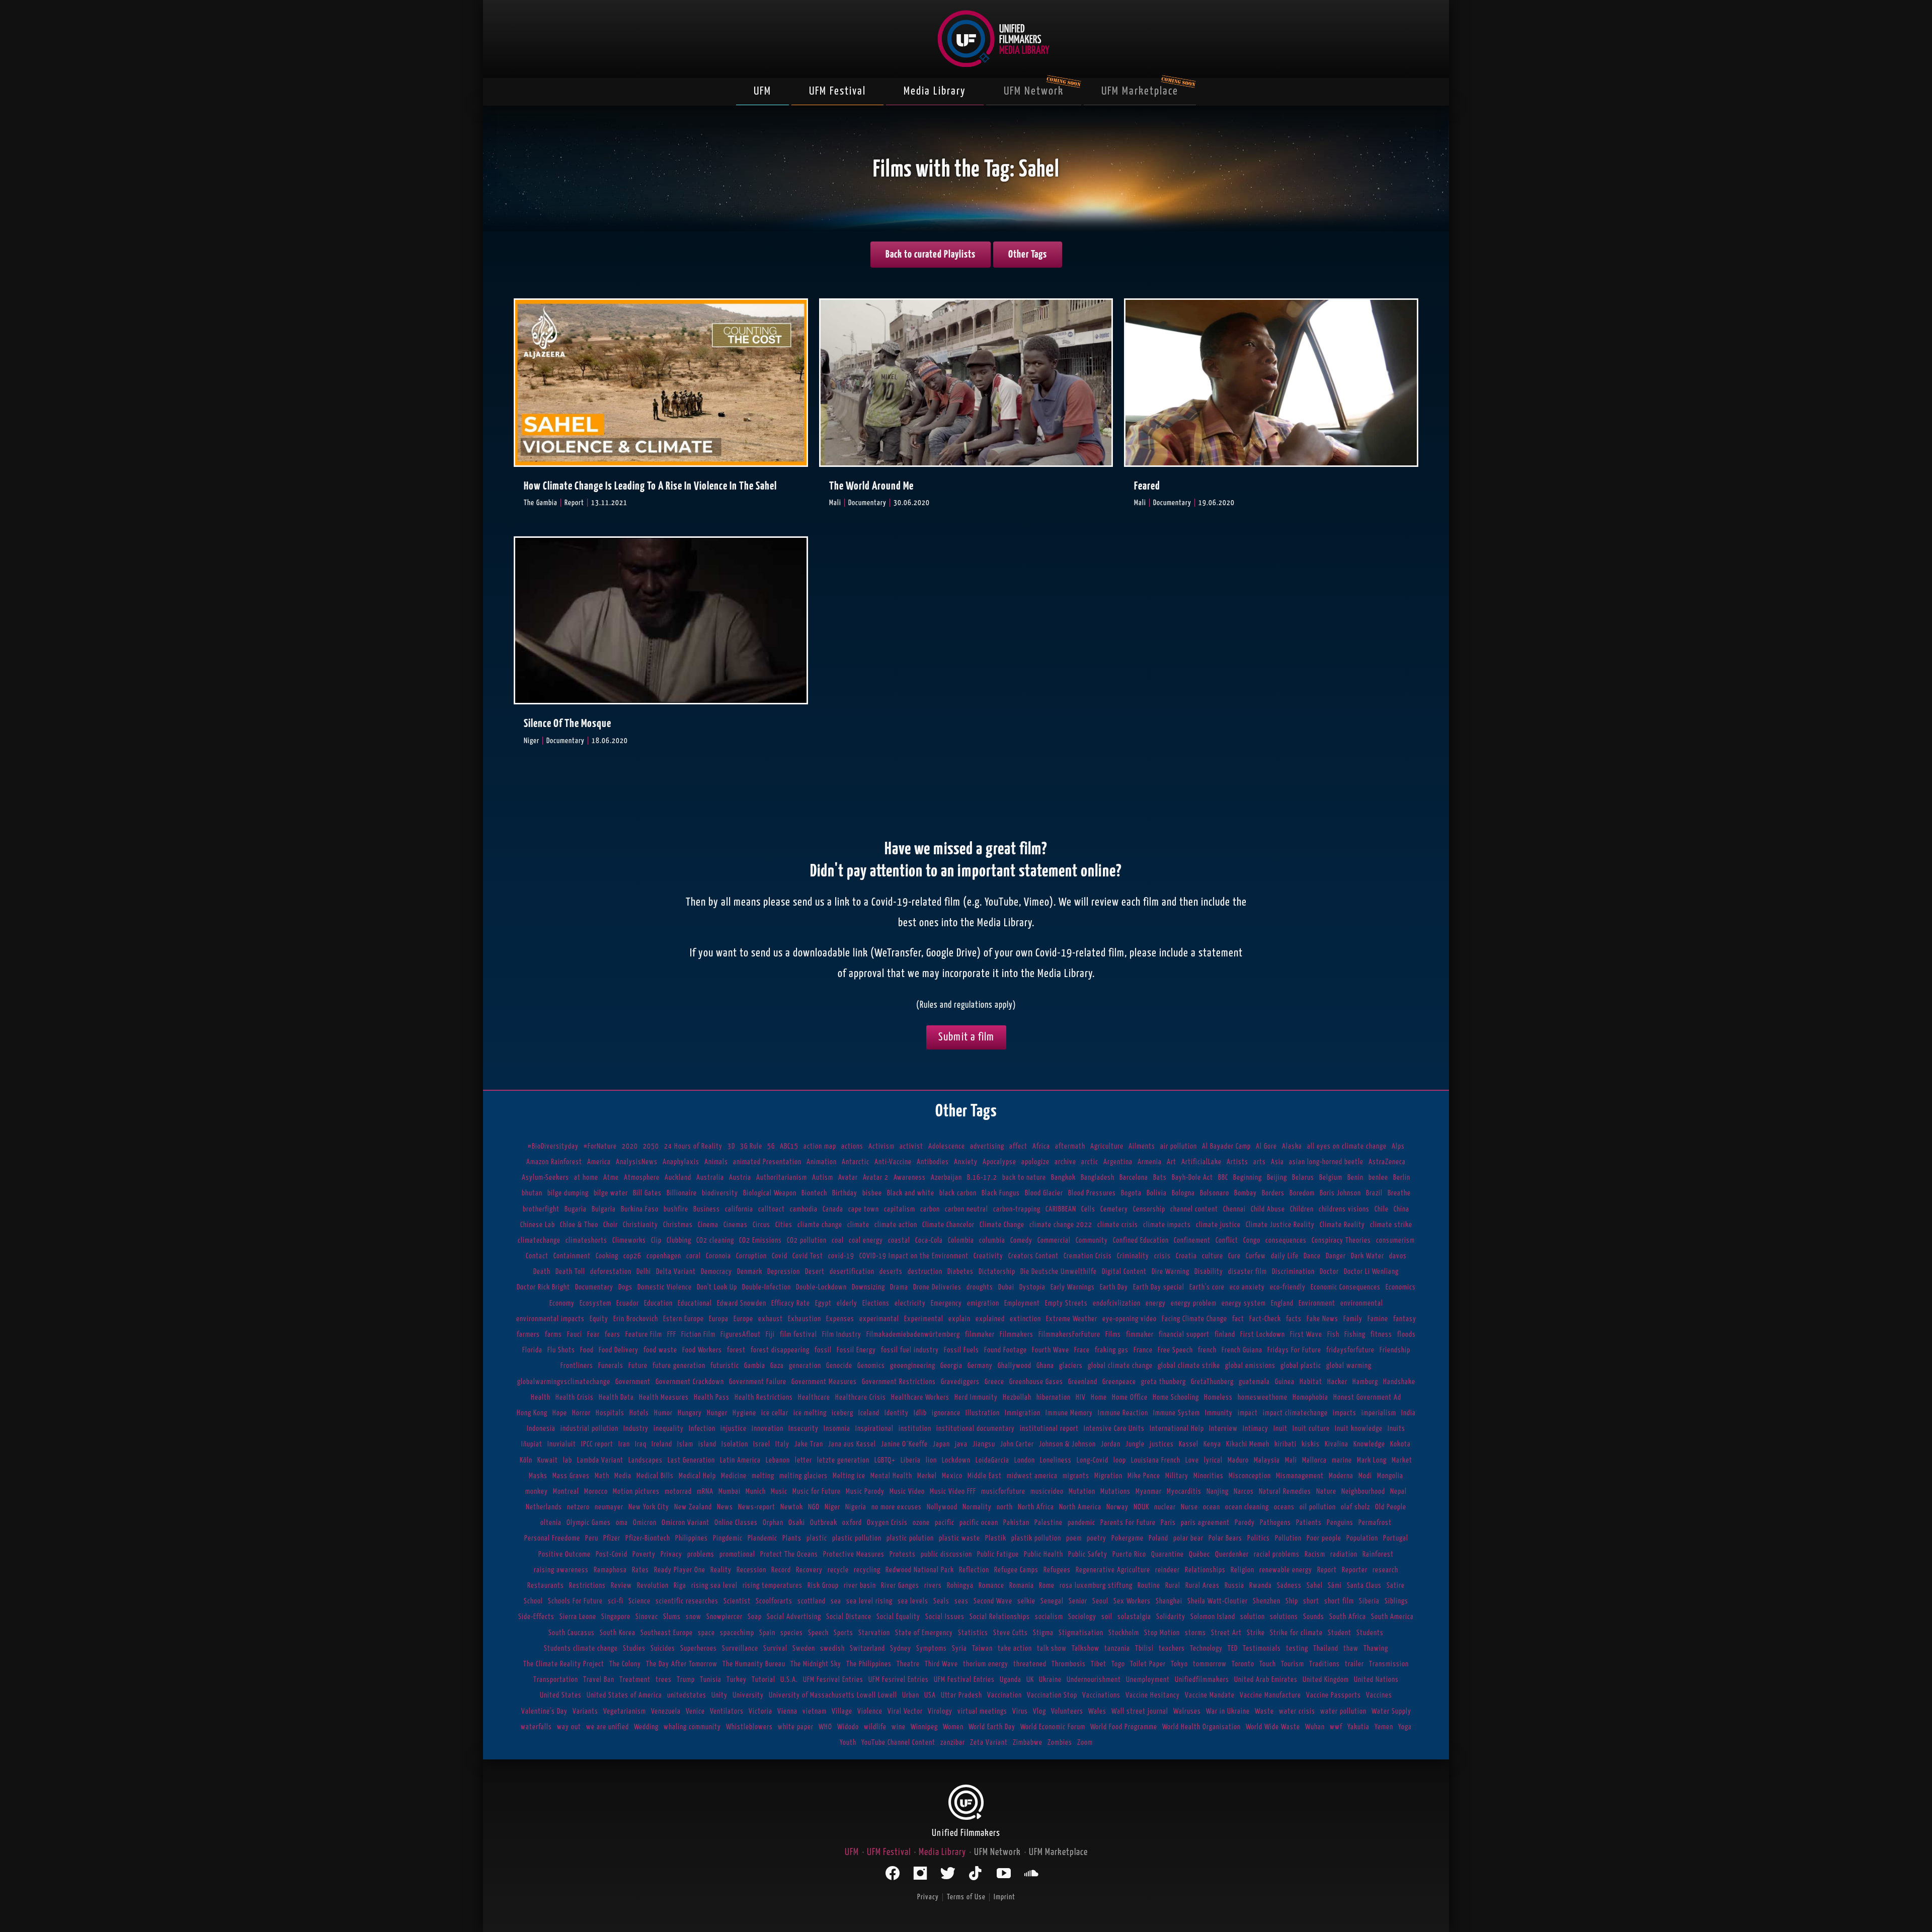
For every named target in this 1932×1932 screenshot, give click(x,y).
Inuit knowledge (1359, 1429)
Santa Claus (1364, 1586)
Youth (848, 1743)
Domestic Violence (665, 1287)
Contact (537, 1256)
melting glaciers (803, 1476)
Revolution (653, 1586)
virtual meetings (982, 1711)
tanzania (1117, 1648)
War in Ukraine (1228, 1711)
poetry (1097, 1538)
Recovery (809, 1570)
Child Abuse (1268, 1209)
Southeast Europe (667, 1633)
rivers (933, 1586)
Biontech (814, 1193)
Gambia (755, 1366)
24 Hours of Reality (693, 1146)
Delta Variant (676, 1272)
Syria (959, 1648)
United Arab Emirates (1266, 1680)
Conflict (1227, 1240)
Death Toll (570, 1272)
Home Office (1130, 1397)
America (599, 1162)
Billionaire (682, 1193)
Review (621, 1586)
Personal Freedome (552, 1538)
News (725, 1507)
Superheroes (699, 1648)
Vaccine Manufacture (1270, 1695)
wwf (1336, 1727)
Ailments (1142, 1146)
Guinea (1285, 1382)
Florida (532, 1350)
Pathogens (1275, 1523)
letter (803, 1460)
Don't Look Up (717, 1287)
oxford (852, 1523)
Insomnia (837, 1429)
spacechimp (737, 1633)
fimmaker (1140, 1335)
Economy (562, 1303)
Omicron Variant (686, 1523)
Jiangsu (984, 1444)
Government (633, 1382)
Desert (815, 1272)
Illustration (983, 1413)
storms (1195, 1633)
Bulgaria (604, 1209)
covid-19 (841, 1256)
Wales (1097, 1711)
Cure (1234, 1256)
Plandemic (762, 1538)
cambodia (804, 1209)
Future (638, 1366)
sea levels (913, 1601)
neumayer (609, 1507)
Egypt (823, 1303)
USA (930, 1695)
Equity (599, 1319)
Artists (1237, 1162)
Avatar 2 (876, 1178)
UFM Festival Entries (964, 1680)
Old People (1391, 1507)
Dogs (625, 1287)
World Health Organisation (1201, 1727)
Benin (1355, 1178)
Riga (680, 1586)
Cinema (708, 1225)
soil (1107, 1617)
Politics (1259, 1538)
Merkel (927, 1476)
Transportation (556, 1680)
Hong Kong (532, 1413)
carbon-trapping (1017, 1209)
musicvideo (1047, 1492)
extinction (1025, 1319)
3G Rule (751, 1146)
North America (1080, 1507)
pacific (945, 1523)
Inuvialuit (562, 1444)
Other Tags (1028, 255)
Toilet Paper (1148, 1664)
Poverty (644, 1554)
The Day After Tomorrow (682, 1664)
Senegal (1052, 1601)
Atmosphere (642, 1178)
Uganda (1011, 1680)
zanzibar (953, 1743)
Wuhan (1315, 1727)
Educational (695, 1303)
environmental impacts (550, 1319)
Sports (843, 1633)
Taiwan (982, 1648)
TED (1233, 1648)
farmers (528, 1335)
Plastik (996, 1538)
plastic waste (959, 1538)
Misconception (1250, 1476)
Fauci (575, 1335)
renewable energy (1286, 1570)
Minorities (1209, 1476)
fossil (823, 1350)
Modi (1365, 1476)
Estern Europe (683, 1319)
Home (1099, 1397)
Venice (695, 1711)
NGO (814, 1507)
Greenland (1083, 1382)
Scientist (737, 1601)
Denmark (750, 1272)
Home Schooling (1176, 1397)
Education (658, 1303)
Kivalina (1337, 1444)
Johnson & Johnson (1067, 1444)
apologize (1035, 1162)
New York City (649, 1507)
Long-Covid (1093, 1460)
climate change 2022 (1061, 1225)
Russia (1234, 1586)
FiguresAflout (741, 1335)
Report (1327, 1570)
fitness (1381, 1335)
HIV (1081, 1397)
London (1025, 1460)
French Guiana (1242, 1350)
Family (1353, 1319)
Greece (994, 1382)
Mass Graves (571, 1476)
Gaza (777, 1366)
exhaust (771, 1319)
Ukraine (1050, 1680)
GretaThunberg (1212, 1382)
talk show (1052, 1648)
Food (587, 1350)
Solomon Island (1213, 1617)
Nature (1326, 1492)
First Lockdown (1263, 1335)
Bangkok (1063, 1178)
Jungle (1135, 1444)
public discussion (946, 1554)
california (739, 1209)
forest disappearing (780, 1350)
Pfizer (612, 1538)
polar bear (1188, 1538)
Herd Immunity (976, 1397)
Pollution (1288, 1538)
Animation (822, 1162)
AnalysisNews (637, 1162)
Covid (780, 1256)
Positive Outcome (565, 1554)
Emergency (946, 1303)
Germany (980, 1366)
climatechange (539, 1240)
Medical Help (697, 1476)
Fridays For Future (1294, 1350)
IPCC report (597, 1444)
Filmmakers (1017, 1335)
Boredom (1302, 1193)
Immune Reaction (1123, 1413)
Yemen (1384, 1727)
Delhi (644, 1272)
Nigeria (856, 1507)
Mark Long (1372, 1460)
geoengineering (913, 1366)
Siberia (1369, 1601)
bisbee (872, 1193)
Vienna (787, 1711)
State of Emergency (924, 1633)
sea (836, 1601)
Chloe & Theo (579, 1225)
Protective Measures (854, 1554)
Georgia (951, 1366)
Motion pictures (636, 1492)
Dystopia (1032, 1287)
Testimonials (1262, 1648)
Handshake (1399, 1382)
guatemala (1254, 1382)
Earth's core (1207, 1287)
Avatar (848, 1178)
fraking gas (1112, 1350)
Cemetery (1114, 1209)
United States (561, 1695)
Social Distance (849, 1617)
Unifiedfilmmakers (1202, 1680)
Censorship (1149, 1209)
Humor (663, 1413)
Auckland (678, 1178)
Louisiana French (1156, 1460)
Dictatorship (997, 1272)
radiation (1344, 1554)
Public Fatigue (998, 1554)
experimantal (879, 1319)
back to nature (1024, 1178)
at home (586, 1178)
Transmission (1389, 1664)
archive (1065, 1162)
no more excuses (897, 1507)
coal (838, 1240)
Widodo (848, 1727)
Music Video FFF (953, 1492)
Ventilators (727, 1711)
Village (842, 1711)
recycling (867, 1570)
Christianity (640, 1225)
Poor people (1324, 1538)
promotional (737, 1554)
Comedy (1021, 1240)
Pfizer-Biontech (648, 1538)
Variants (585, 1711)
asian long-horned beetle (1326, 1162)
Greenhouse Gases (1036, 1382)
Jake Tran (809, 1444)
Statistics (973, 1633)
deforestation (611, 1272)
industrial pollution (589, 1429)
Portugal (1396, 1538)
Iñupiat (532, 1444)
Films (1113, 1335)
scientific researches (687, 1601)
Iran (624, 1444)
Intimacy (1256, 1429)
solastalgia (1134, 1617)
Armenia (1150, 1162)
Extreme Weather (1072, 1319)
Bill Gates (647, 1193)
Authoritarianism (782, 1178)
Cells (1088, 1209)
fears (613, 1335)
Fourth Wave (1051, 1350)
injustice (734, 1429)
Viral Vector (905, 1711)
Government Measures (824, 1382)
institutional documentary (976, 1429)
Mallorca (1314, 1460)
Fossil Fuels (961, 1350)
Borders (1273, 1193)
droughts (980, 1287)
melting (763, 1476)
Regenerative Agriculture (1113, 1570)
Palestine (1049, 1523)
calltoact (772, 1209)
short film (1339, 1601)
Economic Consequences (1346, 1287)
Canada (833, 1209)
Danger (1336, 1256)
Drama (899, 1287)
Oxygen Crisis (887, 1523)
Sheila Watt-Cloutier (1218, 1601)
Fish (1333, 1335)
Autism (823, 1178)
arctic (1090, 1162)
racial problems (1277, 1554)
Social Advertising (794, 1617)
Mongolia (1390, 1476)
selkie (1026, 1601)
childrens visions (1344, 1209)
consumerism (1395, 1240)
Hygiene (744, 1413)
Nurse (1189, 1507)
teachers (1172, 1648)
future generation (679, 1366)
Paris (1168, 1523)
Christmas (678, 1225)
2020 (630, 1146)
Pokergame (1128, 1538)
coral (694, 1256)
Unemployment (1148, 1680)
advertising (987, 1146)
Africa (1041, 1146)
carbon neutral (967, 1209)
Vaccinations (1101, 1695)
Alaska (1292, 1146)
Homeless (1218, 1397)
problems (701, 1554)
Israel (762, 1444)
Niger (832, 1507)
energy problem (1194, 1303)
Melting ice (849, 1476)
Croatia (1186, 1256)
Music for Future (817, 1492)
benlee (1378, 1178)
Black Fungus (1001, 1193)
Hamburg (1365, 1382)
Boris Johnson (1340, 1193)
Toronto (1243, 1664)
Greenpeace (1119, 1382)
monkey (537, 1492)
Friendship (1395, 1350)
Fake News (1322, 1319)
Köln (526, 1460)
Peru (592, 1538)
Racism (1315, 1554)
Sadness (1289, 1586)
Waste (1264, 1711)
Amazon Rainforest (554, 1162)
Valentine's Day (544, 1711)
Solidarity (1171, 1617)
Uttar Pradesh (961, 1695)
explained (990, 1319)
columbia (992, 1240)
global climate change (1120, 1366)
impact (1248, 1413)
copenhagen (664, 1256)
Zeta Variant (989, 1743)
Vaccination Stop (1052, 1695)
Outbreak (824, 1523)
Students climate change (581, 1648)
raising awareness (561, 1570)
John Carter (1017, 1444)
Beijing (1277, 1178)
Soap (755, 1617)
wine (899, 1727)
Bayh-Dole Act (1192, 1178)
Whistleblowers (749, 1727)
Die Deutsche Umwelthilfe (1059, 1272)
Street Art (1226, 1633)
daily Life (1285, 1256)
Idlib (920, 1413)
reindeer (1168, 1570)
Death (542, 1272)
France (1143, 1350)
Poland (1158, 1538)
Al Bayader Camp (1226, 1146)
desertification (852, 1272)
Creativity (988, 1256)
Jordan (1111, 1444)
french (1207, 1350)
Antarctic (856, 1162)
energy (1156, 1303)
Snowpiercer (725, 1617)
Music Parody (865, 1492)
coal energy (866, 1240)
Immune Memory (1069, 1413)
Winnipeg (924, 1727)
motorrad (678, 1492)
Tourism (1293, 1664)
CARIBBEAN (1061, 1209)
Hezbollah (1017, 1397)
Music (779, 1492)
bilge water (611, 1193)
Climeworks (629, 1240)
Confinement (1192, 1240)
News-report (757, 1507)
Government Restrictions (899, 1382)
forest (736, 1350)
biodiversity (720, 1193)
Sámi (1335, 1586)
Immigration (1023, 1413)
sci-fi (616, 1601)
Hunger (717, 1413)
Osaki (797, 1523)
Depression (784, 1272)
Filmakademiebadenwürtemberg (913, 1335)
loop (1120, 1460)
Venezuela (666, 1711)
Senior (1078, 1601)
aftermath (1070, 1146)
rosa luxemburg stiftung (1096, 1586)
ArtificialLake (1201, 1162)
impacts (1345, 1413)
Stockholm (1124, 1633)
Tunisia (711, 1680)
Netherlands (544, 1507)
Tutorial (763, 1680)
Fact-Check (1265, 1319)
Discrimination (1293, 1272)
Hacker (1337, 1382)
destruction (925, 1272)
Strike (1256, 1633)
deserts (891, 1272)
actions (852, 1146)
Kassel (1189, 1444)
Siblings (1396, 1601)
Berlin (1402, 1178)
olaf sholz (1355, 1507)
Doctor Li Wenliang (1371, 1272)
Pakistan (1016, 1523)
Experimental (924, 1319)
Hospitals (610, 1413)
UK (1030, 1680)
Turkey (737, 1680)
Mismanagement (1300, 1476)
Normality (977, 1507)
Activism (881, 1146)
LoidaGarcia (992, 1460)
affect (1018, 1146)
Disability (1209, 1272)
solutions (1284, 1617)
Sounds (1314, 1617)
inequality (669, 1429)
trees (664, 1680)
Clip (656, 1240)
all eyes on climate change (1347, 1146)
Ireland (662, 1444)
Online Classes (736, 1523)
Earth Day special (1159, 1287)
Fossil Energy (856, 1350)
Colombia (961, 1240)
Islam (685, 1444)
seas (961, 1601)
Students (1370, 1633)
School (533, 1601)
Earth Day (1114, 1287)
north (1005, 1507)
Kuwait (548, 1460)
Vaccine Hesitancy (1153, 1695)
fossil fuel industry (910, 1350)
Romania (1022, 1586)
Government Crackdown (690, 1382)
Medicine (734, 1476)
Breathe (1399, 1193)
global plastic (1301, 1366)
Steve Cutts (1011, 1633)
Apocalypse (999, 1162)
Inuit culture (1311, 1429)
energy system (1244, 1303)
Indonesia (541, 1429)
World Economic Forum (1053, 1727)
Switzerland (867, 1648)
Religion (1242, 1570)
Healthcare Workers (920, 1397)
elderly (847, 1303)
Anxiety (966, 1162)
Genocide (839, 1366)
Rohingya (960, 1586)
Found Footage (1005, 1350)
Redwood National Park (920, 1570)
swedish (832, 1648)
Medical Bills (655, 1476)
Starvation (874, 1633)
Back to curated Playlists (931, 255)
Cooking (607, 1256)
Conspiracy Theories (1341, 1240)
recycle (838, 1570)
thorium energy (986, 1664)
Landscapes (646, 1460)
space (706, 1633)
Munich (756, 1492)
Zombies (1060, 1743)
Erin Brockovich (636, 1319)
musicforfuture (1003, 1492)
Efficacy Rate (791, 1303)
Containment (572, 1256)
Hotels (639, 1413)
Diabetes (960, 1272)
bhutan (532, 1193)
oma (622, 1523)
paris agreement (1205, 1523)
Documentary (594, 1287)
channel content (1194, 1209)
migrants (1076, 1476)
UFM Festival (837, 91)
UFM (762, 91)
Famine (1378, 1319)
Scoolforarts (774, 1601)
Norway (1117, 1507)
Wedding (646, 1727)
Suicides (663, 1648)
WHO (825, 1727)
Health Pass (712, 1397)
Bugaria (576, 1209)
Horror (581, 1413)
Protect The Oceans (789, 1554)
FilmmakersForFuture (1069, 1335)
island (707, 1444)
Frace (1082, 1350)
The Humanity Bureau (754, 1664)
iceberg (842, 1413)
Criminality (1133, 1256)
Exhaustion (804, 1319)
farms (553, 1335)
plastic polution (910, 1538)
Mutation (1082, 1492)
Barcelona (1134, 1178)
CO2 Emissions (760, 1240)
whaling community (692, 1727)
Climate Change (1002, 1225)
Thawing (1376, 1648)
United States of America (624, 1695)
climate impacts (1167, 1225)
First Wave (1306, 1335)
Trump (686, 1680)
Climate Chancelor (948, 1225)
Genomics (871, 1366)
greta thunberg (1163, 1382)
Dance (1312, 1256)
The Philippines (869, 1664)
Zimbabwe (1028, 1743)
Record (781, 1570)
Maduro (1238, 1460)
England (1282, 1303)
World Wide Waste (1273, 1727)
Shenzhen (1267, 1601)
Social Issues (945, 1617)
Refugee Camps (1016, 1570)
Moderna (1341, 1476)
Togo (1118, 1664)
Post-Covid (612, 1554)
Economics (1401, 1287)
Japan (941, 1444)
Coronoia (718, 1256)
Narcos (1244, 1492)
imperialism (1379, 1413)
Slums (672, 1617)
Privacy (671, 1554)
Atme (611, 1178)
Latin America (740, 1460)
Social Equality (898, 1617)
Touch (1268, 1664)
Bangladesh (1098, 1178)
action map (820, 1146)
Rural (1173, 1586)
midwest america (1032, 1476)
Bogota (1131, 1193)
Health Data (616, 1397)
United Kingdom (1326, 1680)
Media (623, 1476)
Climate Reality (1342, 1225)
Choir (611, 1225)
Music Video (907, 1492)
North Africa (1036, 1507)
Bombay (1245, 1193)
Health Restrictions (764, 1397)
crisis (1162, 1256)
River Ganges (900, 1586)
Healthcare (814, 1397)
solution (1253, 1617)
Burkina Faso (640, 1209)
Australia (710, 1178)
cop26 (632, 1256)
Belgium (1331, 1178)
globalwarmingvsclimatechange (564, 1382)
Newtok (792, 1507)
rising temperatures (773, 1586)
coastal (899, 1240)
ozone (921, 1523)
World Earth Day (992, 1727)
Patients (1309, 1523)
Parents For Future (1128, 1523)
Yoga (1405, 1727)
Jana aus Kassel (852, 1444)
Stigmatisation (1081, 1633)
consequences (1286, 1240)
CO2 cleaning (715, 1240)
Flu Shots (561, 1350)
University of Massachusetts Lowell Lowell (833, 1695)
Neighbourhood (1363, 1492)
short (1311, 1601)
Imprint (1004, 1897)
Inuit (1280, 1429)
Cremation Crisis (1088, 1256)
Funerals (611, 1366)
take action (1015, 1648)
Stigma (1043, 1633)
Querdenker (1232, 1554)
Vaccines (1379, 1695)
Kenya (1212, 1444)
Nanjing (1218, 1492)
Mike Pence (1144, 1476)
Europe (743, 1319)
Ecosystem (595, 1303)
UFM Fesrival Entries (833, 1680)
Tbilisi (1144, 1648)
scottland (812, 1601)
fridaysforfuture (1350, 1350)
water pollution (1343, 1711)
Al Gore (1266, 1146)
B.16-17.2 (982, 1178)
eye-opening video (1130, 1319)
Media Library (935, 91)
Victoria (760, 1711)
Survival (775, 1648)
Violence (870, 1711)
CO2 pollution (807, 1240)
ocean (1212, 1507)
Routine (1149, 1586)
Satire (1396, 1586)
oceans (1284, 1507)
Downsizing (868, 1287)
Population (1362, 1538)
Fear (593, 1335)
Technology (1206, 1648)
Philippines (692, 1538)
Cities (784, 1225)
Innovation (768, 1429)
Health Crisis (575, 1397)
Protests (903, 1554)
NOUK (1141, 1507)
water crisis (1297, 1711)
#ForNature (600, 1146)
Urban (911, 1695)
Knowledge (1369, 1444)
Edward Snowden (742, 1303)
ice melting (810, 1413)
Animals (716, 1162)
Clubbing (679, 1240)
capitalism (900, 1209)
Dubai (1006, 1287)
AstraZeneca (1387, 1162)
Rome (1047, 1586)
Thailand (1326, 1648)
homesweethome (1263, 1397)
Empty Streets (1066, 1303)
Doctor (1329, 1272)
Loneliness (1056, 1460)
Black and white (911, 1193)
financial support (1184, 1335)
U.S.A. (789, 1680)
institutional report (1049, 1429)
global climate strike (1189, 1366)
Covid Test (808, 1256)
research (1385, 1570)
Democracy (716, 1272)
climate (858, 1225)
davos (1398, 1256)
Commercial (1054, 1240)
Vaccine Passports (1334, 1695)
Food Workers (702, 1350)
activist (911, 1146)
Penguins (1340, 1523)
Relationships (1205, 1570)
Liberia (911, 1460)
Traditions (1324, 1664)
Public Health (1043, 1554)
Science (639, 1601)
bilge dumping (568, 1193)
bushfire (676, 1209)
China (1401, 1209)
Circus (761, 1225)
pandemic (1081, 1523)
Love (1192, 1460)
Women (953, 1727)
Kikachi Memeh (1248, 1444)
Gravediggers (960, 1382)
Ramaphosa (610, 1570)
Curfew (1256, 1256)
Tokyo (1179, 1664)
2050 (651, 1146)
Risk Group (823, 1586)
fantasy (1405, 1319)
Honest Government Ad (1367, 1397)
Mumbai (730, 1492)
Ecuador (628, 1303)
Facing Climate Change (1194, 1319)
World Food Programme (1124, 1727)
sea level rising (869, 1601)
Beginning (1247, 1178)
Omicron (645, 1523)
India (1408, 1413)
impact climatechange (1295, 1413)
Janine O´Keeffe (904, 1444)
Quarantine (1168, 1554)
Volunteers (1067, 1711)
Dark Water (1367, 1256)
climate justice (1218, 1225)
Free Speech (1175, 1350)
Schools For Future (575, 1601)
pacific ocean (979, 1523)
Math (602, 1476)
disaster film (1247, 1272)
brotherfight (541, 1209)
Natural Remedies (1285, 1492)
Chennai (1234, 1209)
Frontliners (577, 1366)
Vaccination (1004, 1695)
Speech (818, 1633)
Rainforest (1378, 1554)
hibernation (1054, 1397)
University (748, 1695)
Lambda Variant (600, 1460)
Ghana (1045, 1366)
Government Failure (758, 1382)
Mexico (952, 1476)
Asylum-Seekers (545, 1178)
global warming (1349, 1366)
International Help (1177, 1429)
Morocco (596, 1492)
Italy (782, 1444)
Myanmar (1149, 1492)
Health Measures (664, 1397)
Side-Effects (536, 1617)
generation (805, 1366)
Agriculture (1107, 1146)
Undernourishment (1094, 1680)
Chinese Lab (538, 1225)
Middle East (985, 1476)
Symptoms (932, 1648)
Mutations (1115, 1492)
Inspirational (874, 1429)
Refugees (1057, 1570)
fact (1238, 1319)
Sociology (1082, 1617)
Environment (1317, 1303)
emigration (983, 1303)
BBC (1223, 1178)
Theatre (908, 1664)
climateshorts (586, 1240)
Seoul (1100, 1601)
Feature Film (644, 1335)
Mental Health (891, 1476)
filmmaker (980, 1335)
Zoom (1085, 1743)
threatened (1030, 1664)
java (961, 1444)
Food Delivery (619, 1350)
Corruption (751, 1256)
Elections (876, 1303)
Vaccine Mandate (1210, 1695)
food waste (660, 1350)
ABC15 (789, 1146)
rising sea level (714, 1586)
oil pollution (1318, 1507)
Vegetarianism (625, 1711)
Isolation (735, 1444)
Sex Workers (1132, 1601)
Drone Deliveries (937, 1287)
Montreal (566, 1492)
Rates (640, 1570)
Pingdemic (728, 1538)
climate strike (1391, 1225)
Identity (897, 1413)
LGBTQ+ (885, 1460)
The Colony (625, 1664)
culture (1213, 1256)
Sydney (901, 1648)
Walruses (1187, 1711)
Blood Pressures (1092, 1193)
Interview (1223, 1429)
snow (694, 1617)
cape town (864, 1209)
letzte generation (843, 1460)
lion (931, 1460)
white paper (796, 1727)
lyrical (1213, 1460)
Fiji (770, 1335)
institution (915, 1429)
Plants (792, 1538)
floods (1406, 1335)
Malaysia (1267, 1460)
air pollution (1179, 1146)
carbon (930, 1209)
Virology (940, 1711)
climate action (896, 1225)
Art (1172, 1162)
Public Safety (1088, 1554)
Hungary (690, 1413)
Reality (721, 1570)
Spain (767, 1633)
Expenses (840, 1319)
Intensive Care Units (1114, 1429)
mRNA (705, 1492)
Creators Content (1033, 1256)
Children (1302, 1209)
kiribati (1285, 1444)
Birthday (845, 1193)
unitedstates (687, 1695)
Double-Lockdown (821, 1287)
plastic (817, 1538)
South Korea (618, 1633)
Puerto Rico (1129, 1554)
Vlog (1039, 1711)
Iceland (869, 1413)
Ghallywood (1015, 1366)
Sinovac (647, 1617)
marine (1342, 1460)
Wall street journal (1140, 1711)
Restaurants (546, 1586)
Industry (636, 1429)
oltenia (551, 1523)
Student (1340, 1633)
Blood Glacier (1044, 1193)
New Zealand (693, 1507)
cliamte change (820, 1225)
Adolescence (947, 1146)
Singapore (616, 1617)
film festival (798, 1335)
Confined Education (1141, 1240)
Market (1402, 1460)
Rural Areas (1202, 1586)
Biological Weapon (770, 1193)
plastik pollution (1036, 1538)
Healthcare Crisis (861, 1397)
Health (541, 1397)
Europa (719, 1319)
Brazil (1374, 1193)
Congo (1252, 1240)
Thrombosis (1069, 1664)
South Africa (1348, 1617)
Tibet (1099, 1664)
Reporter (1355, 1570)
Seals (941, 1601)
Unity (719, 1695)
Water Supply (1391, 1711)
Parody (1245, 1523)
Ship (1292, 1601)
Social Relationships (1000, 1617)
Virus (1020, 1711)
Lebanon (778, 1460)
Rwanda (1261, 1586)
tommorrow (1210, 1664)
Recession (751, 1570)
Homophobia (1310, 1397)
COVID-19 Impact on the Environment (914, 1256)
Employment (1022, 1303)
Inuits (1396, 1429)
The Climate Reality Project (564, 1664)
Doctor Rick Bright (543, 1287)
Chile (1382, 1209)
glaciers (1071, 1366)
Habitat (1311, 1382)
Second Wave (993, 1601)
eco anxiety (1247, 1287)
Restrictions (587, 1586)
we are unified (608, 1727)
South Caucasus (572, 1633)
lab (568, 1460)
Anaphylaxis (681, 1162)
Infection (702, 1429)
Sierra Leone (578, 1617)
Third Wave (941, 1664)
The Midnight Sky (816, 1664)
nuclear (1165, 1507)
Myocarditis (1184, 1492)
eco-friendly (1288, 1287)
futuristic (725, 1366)
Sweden (804, 1648)
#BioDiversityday (553, 1146)
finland (1225, 1335)
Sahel (1315, 1586)
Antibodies (933, 1162)
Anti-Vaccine (893, 1162)
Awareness (910, 1178)
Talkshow (1085, 1648)
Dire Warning (1171, 1272)
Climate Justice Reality (1280, 1225)
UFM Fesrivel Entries (899, 1680)
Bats (1160, 1178)
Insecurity (803, 1429)
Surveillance (740, 1648)
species (792, 1633)
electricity (910, 1303)
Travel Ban (599, 1680)
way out (569, 1727)
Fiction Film (698, 1335)
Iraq (641, 1444)
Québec (1199, 1554)
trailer (1354, 1664)
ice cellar (775, 1413)
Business (707, 1209)
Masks (538, 1476)
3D (731, 1146)
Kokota (1400, 1444)
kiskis (1311, 1444)
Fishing (1355, 1335)
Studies (634, 1648)
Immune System (1177, 1413)
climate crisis (1118, 1225)
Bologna (1183, 1193)
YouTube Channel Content (898, 1743)
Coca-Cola (929, 1240)
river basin (860, 1586)
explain (959, 1319)
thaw (1351, 1648)
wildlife (875, 1727)
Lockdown (956, 1460)
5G (771, 1146)
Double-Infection (767, 1287)
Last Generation (691, 1460)
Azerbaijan (946, 1178)
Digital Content (1124, 1272)
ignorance (946, 1413)
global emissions (1250, 1366)
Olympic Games (589, 1523)
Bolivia (1157, 1193)
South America (1392, 1617)
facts (1294, 1319)
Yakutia (1358, 1727)
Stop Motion (1162, 1633)
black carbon (958, 1193)
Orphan (773, 1523)
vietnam (815, 1711)
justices (1162, 1444)
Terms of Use (966, 1897)
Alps (1398, 1146)
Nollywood (942, 1507)
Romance (991, 1586)
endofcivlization (1117, 1303)
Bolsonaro (1215, 1193)
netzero (578, 1507)
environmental (1362, 1303)
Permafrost (1375, 1523)
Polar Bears (1225, 1538)
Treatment (635, 1680)
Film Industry (842, 1335)
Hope (560, 1413)
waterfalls (536, 1727)
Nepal (1398, 1492)
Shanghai (1169, 1601)
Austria (740, 1178)
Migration (1108, 1476)
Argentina (1118, 1162)
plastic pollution (857, 1538)
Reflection (974, 1570)
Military (1177, 1476)
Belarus (1303, 1178)
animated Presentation (767, 1162)
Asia (1277, 1162)
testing (1297, 1648)
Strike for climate (1296, 1633)
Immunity (1219, 1413)
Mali (1291, 1460)
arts (1260, 1162)
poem (1074, 1538)
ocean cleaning (1247, 1507)
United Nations (1376, 1680)
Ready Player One (680, 1570)
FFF (672, 1335)
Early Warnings (1073, 1287)
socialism (1049, 1617)
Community (1092, 1240)
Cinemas (736, 1225)
